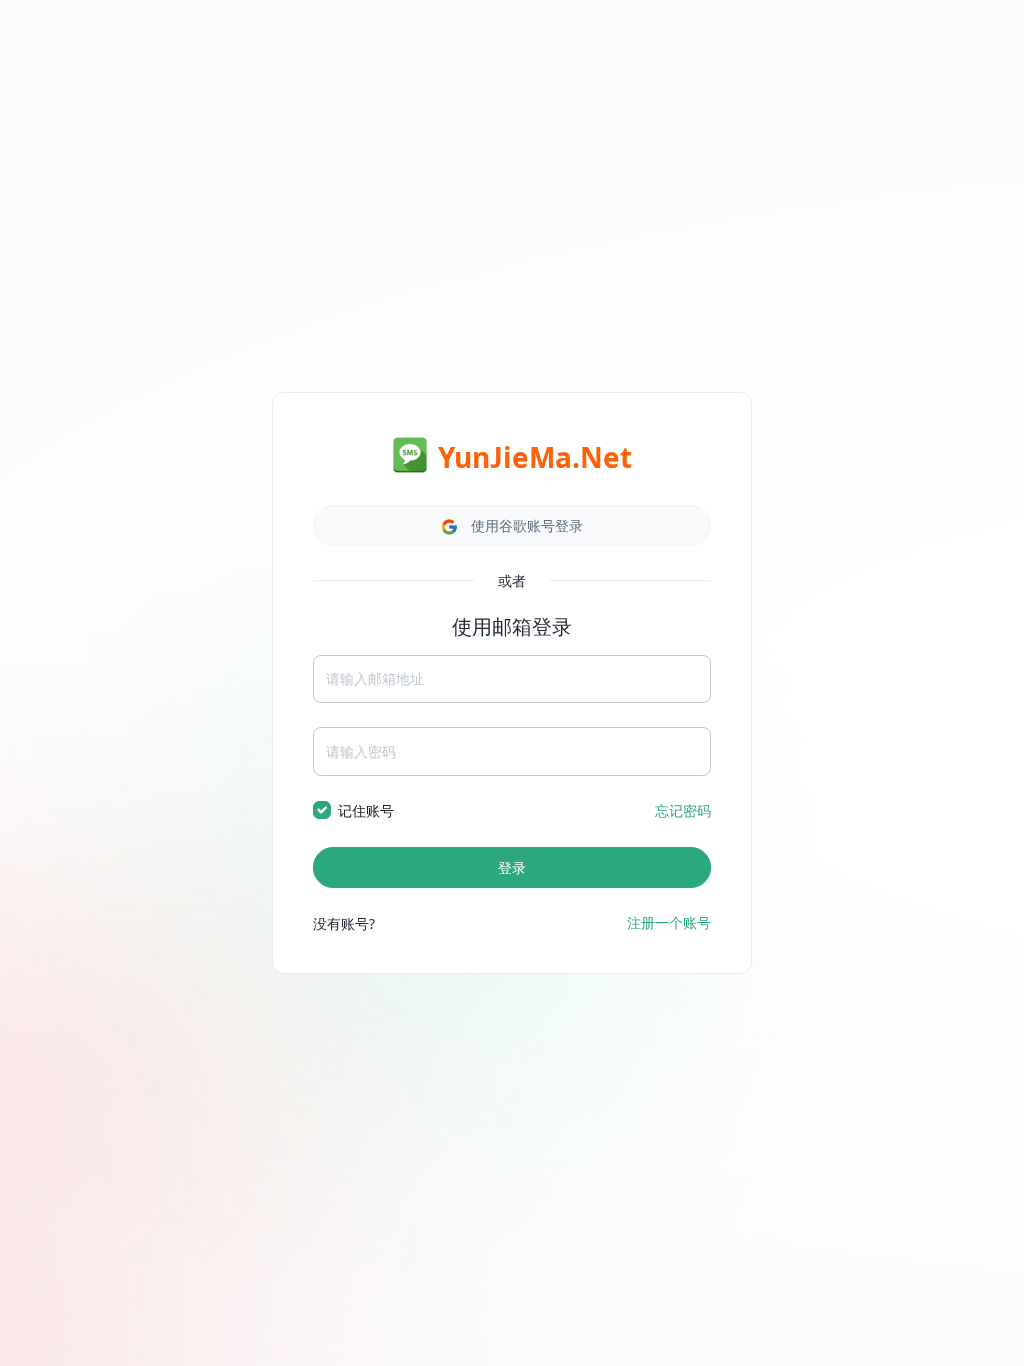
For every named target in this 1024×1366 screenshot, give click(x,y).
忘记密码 (683, 810)
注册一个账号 (669, 922)
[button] (512, 525)
